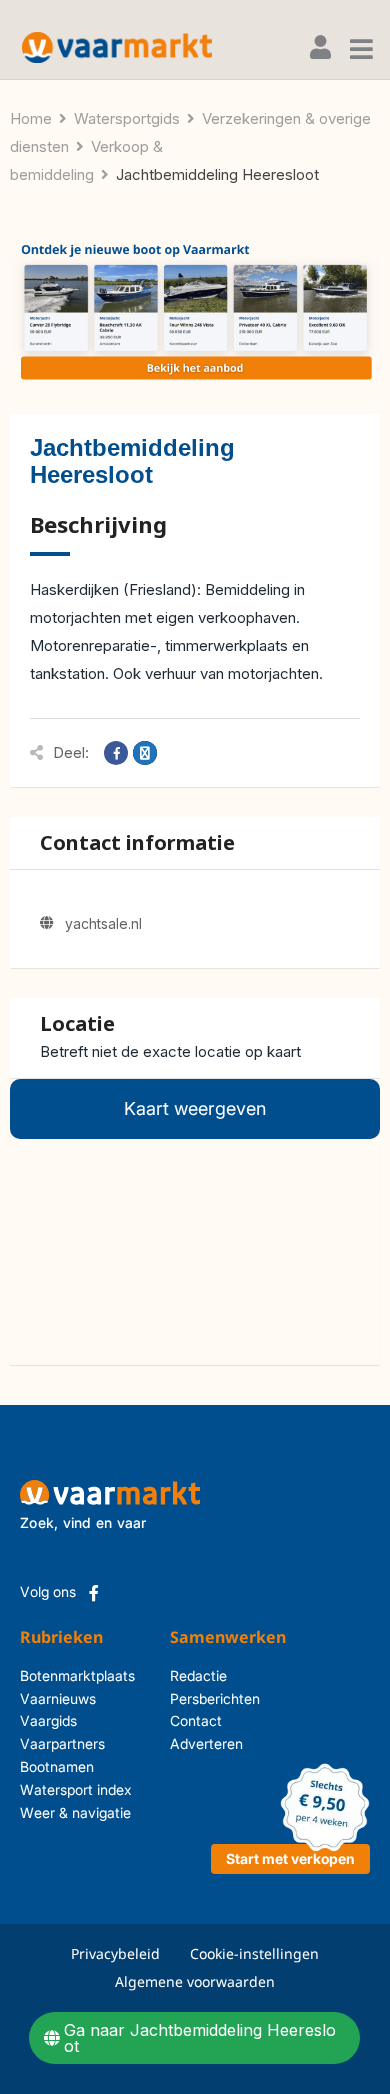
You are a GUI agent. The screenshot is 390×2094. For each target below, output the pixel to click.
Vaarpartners (62, 1743)
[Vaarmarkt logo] (117, 47)
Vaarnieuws (58, 1698)
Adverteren (185, 1743)
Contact (185, 1720)
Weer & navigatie (75, 1812)
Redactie (185, 1675)
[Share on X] (145, 753)
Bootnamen (57, 1766)
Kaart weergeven (195, 1108)
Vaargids (48, 1720)
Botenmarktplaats (77, 1675)
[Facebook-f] (94, 1593)
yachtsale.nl (103, 923)
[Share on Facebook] (116, 753)
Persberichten (185, 1698)
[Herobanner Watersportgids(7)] (195, 312)
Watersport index (76, 1789)
